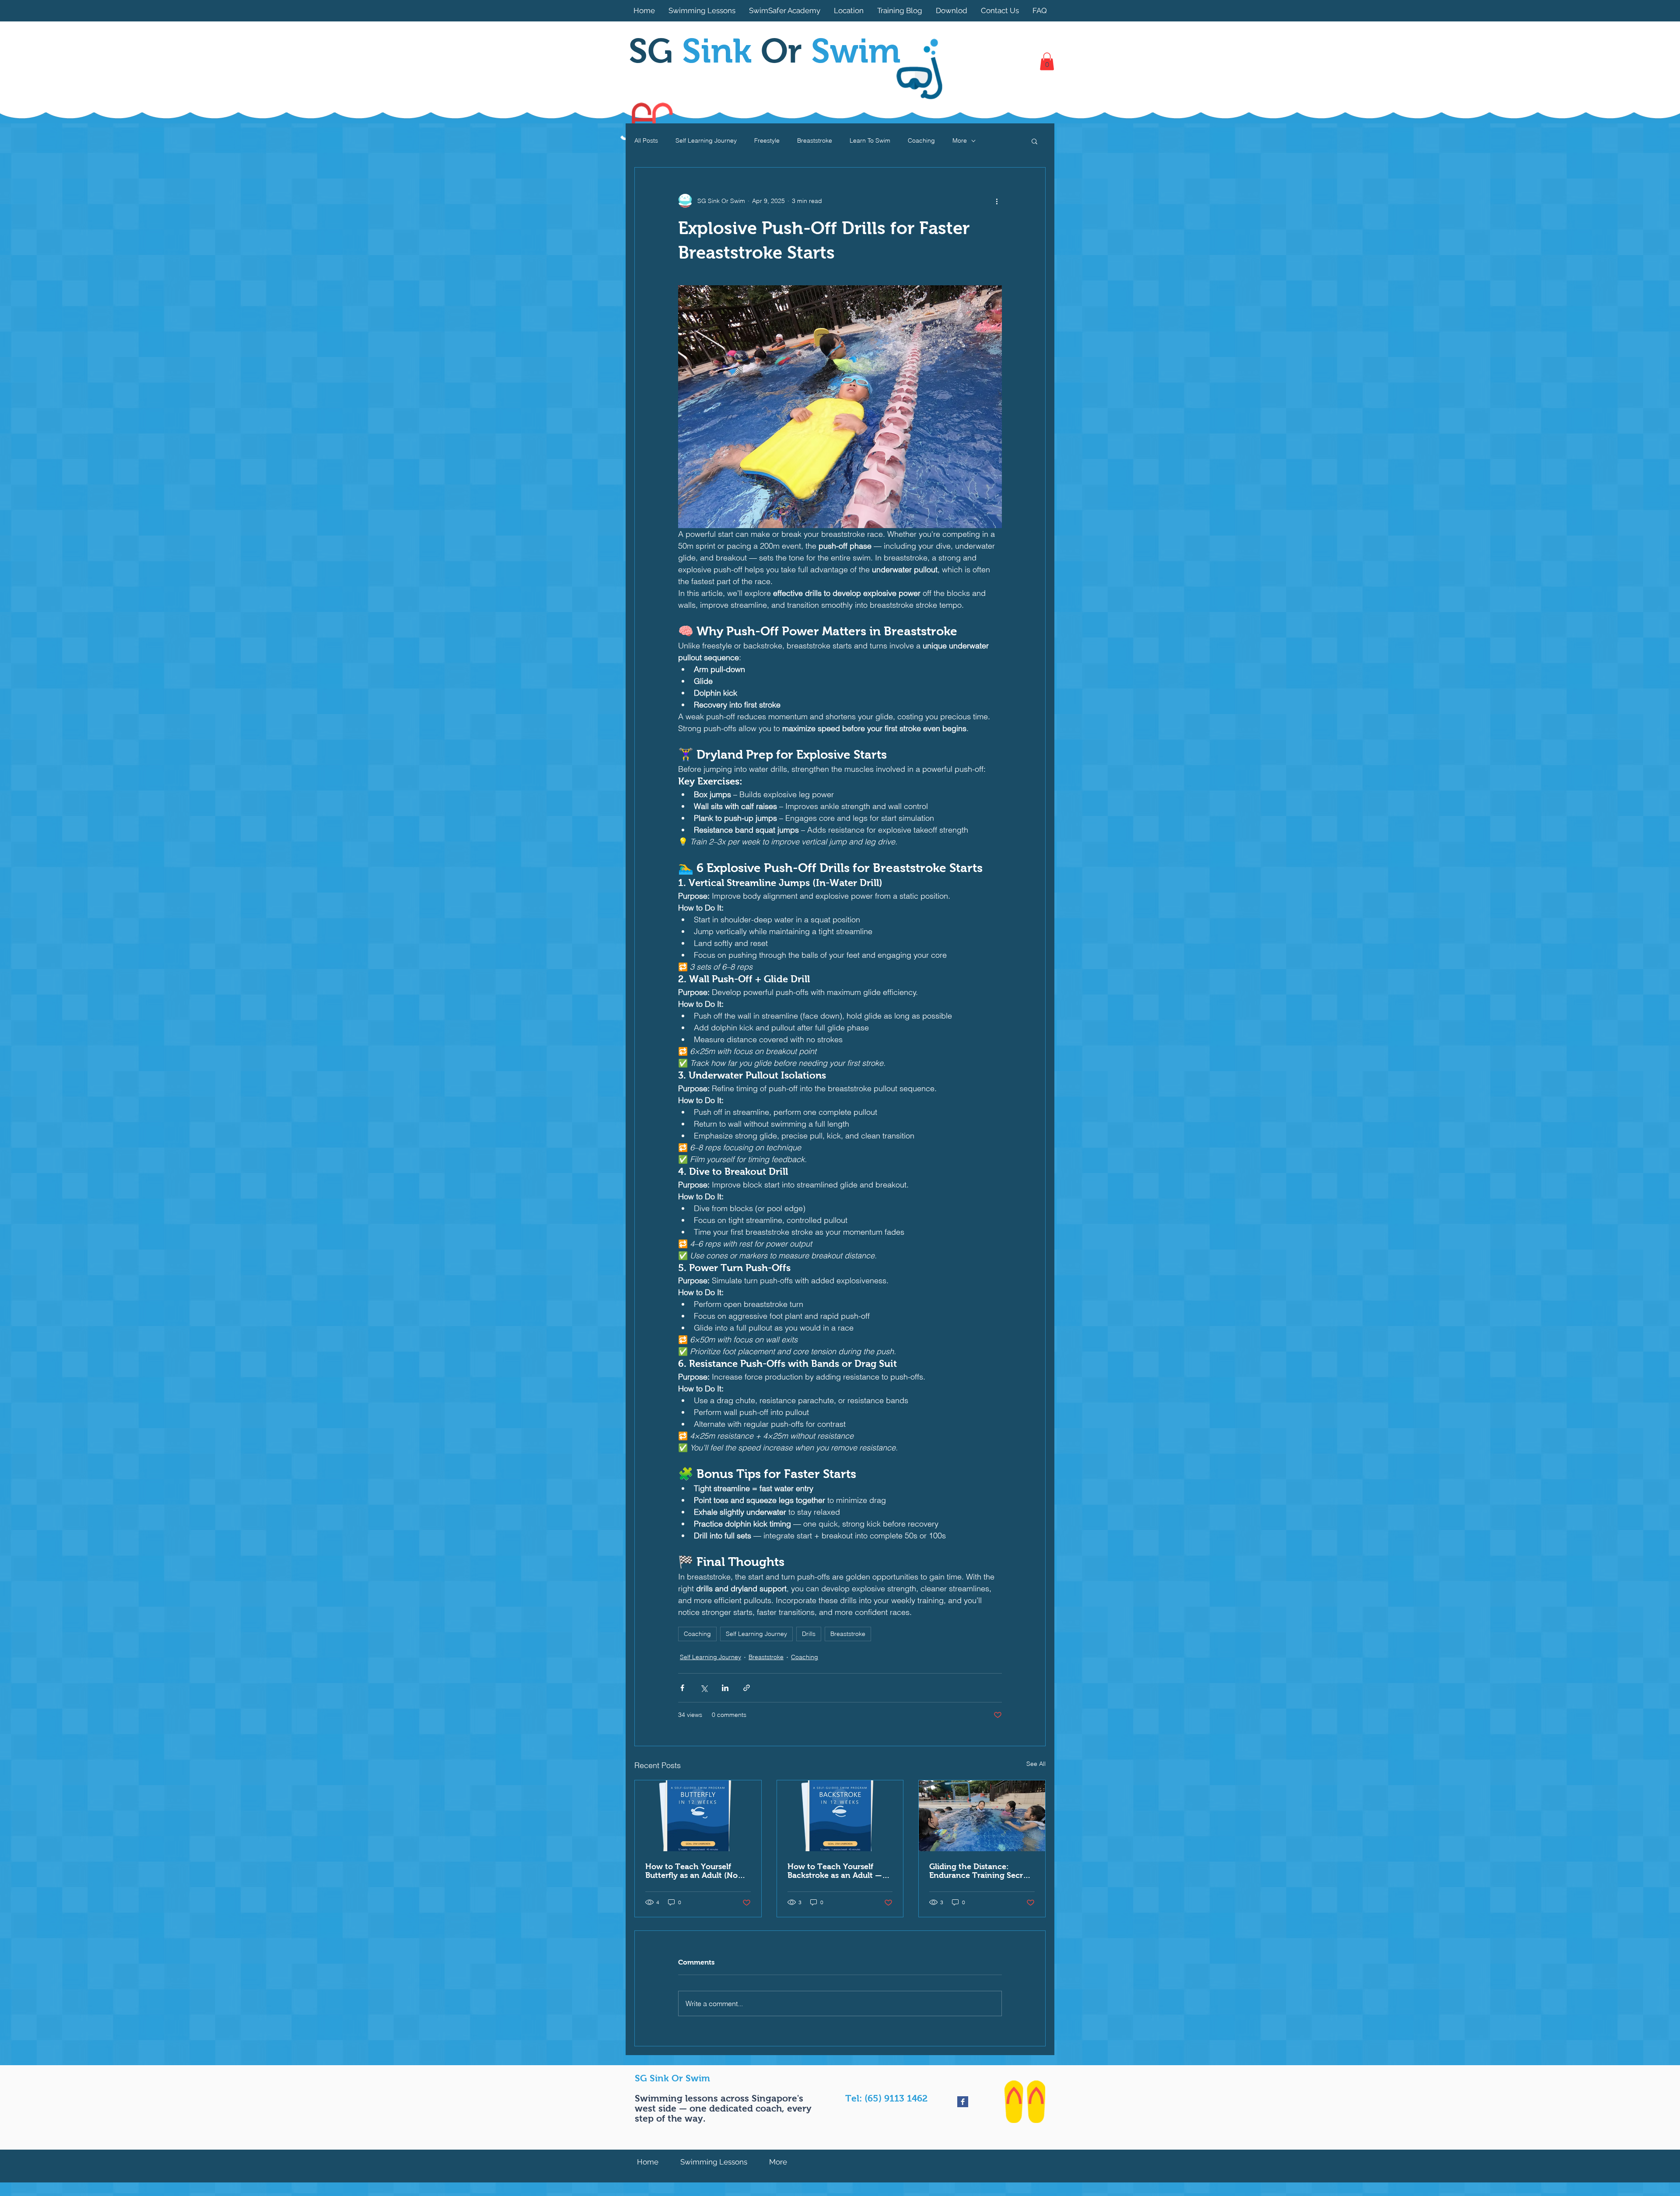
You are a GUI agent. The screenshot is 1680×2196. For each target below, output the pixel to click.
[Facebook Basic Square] (963, 2102)
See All (1036, 1764)
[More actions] (997, 201)
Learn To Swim (870, 140)
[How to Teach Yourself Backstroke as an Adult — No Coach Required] (840, 1816)
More (960, 140)
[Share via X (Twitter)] (704, 1688)
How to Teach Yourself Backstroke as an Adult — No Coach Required (835, 1871)
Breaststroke (815, 140)
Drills (809, 1634)
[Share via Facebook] (682, 1688)
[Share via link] (747, 1688)
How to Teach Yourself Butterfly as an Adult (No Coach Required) (691, 1871)
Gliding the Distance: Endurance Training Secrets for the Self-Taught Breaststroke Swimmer (982, 1871)
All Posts (646, 140)
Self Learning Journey (706, 140)
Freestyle (767, 140)
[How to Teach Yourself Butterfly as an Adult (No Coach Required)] (698, 1816)
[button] (1047, 61)
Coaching (921, 140)
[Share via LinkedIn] (725, 1688)
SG (695, 51)
